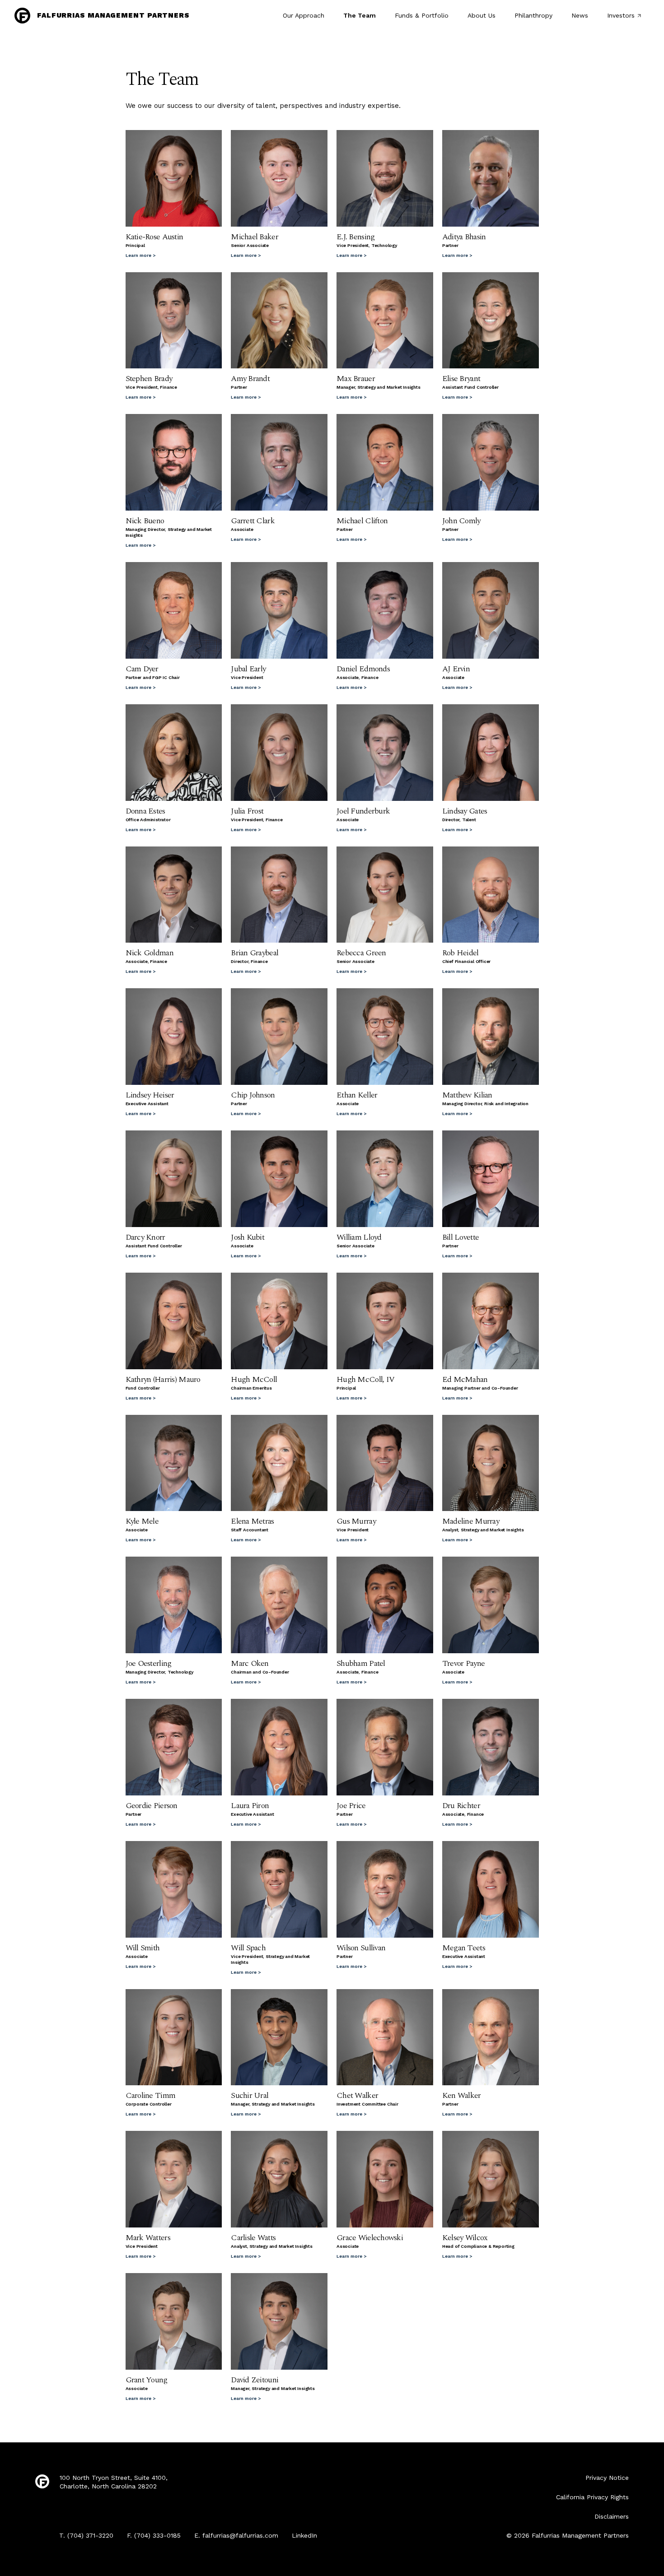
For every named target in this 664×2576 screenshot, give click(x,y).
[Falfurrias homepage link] (42, 2482)
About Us (482, 15)
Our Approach (304, 15)
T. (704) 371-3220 (86, 2535)
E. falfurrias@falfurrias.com (236, 2535)
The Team (360, 15)
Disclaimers (612, 2516)
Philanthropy (533, 15)
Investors (621, 15)
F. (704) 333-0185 (154, 2535)
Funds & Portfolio (422, 15)
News (580, 15)
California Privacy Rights (592, 2497)
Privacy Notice (607, 2478)
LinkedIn (304, 2535)
